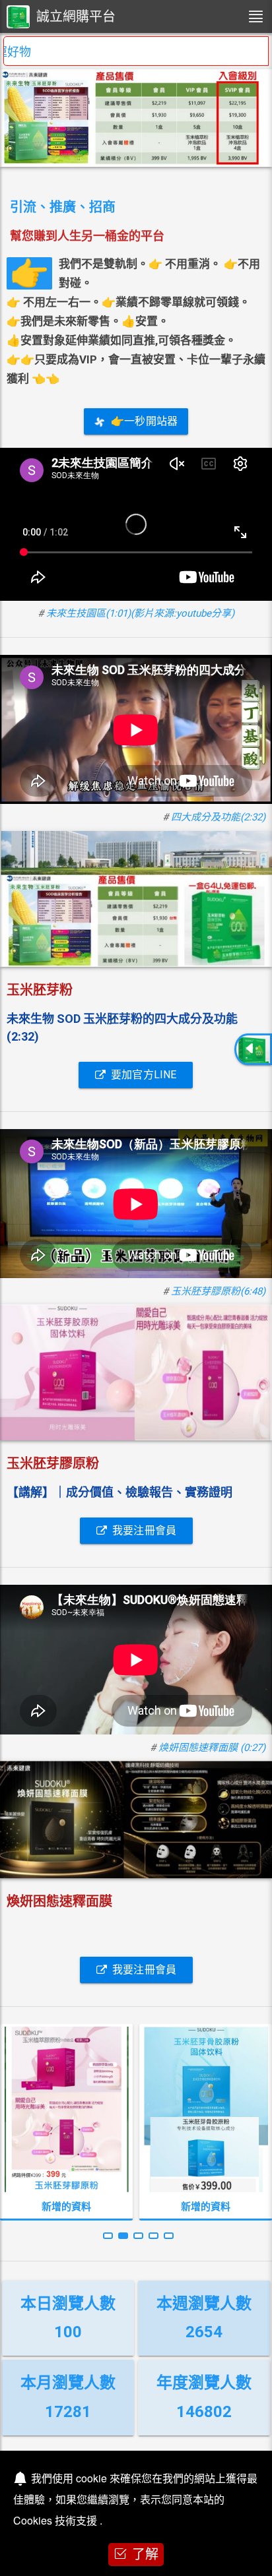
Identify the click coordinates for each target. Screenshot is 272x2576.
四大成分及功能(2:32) (218, 817)
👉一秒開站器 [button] (144, 421)
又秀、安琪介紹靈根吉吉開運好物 (100, 52)
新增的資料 (66, 2207)
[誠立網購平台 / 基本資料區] (253, 1049)
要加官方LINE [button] (144, 1075)
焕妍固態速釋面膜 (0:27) (212, 1748)
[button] (108, 2236)
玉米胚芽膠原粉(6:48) (218, 1291)
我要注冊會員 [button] (144, 1530)
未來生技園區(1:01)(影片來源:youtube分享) (140, 613)
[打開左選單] (255, 16)
